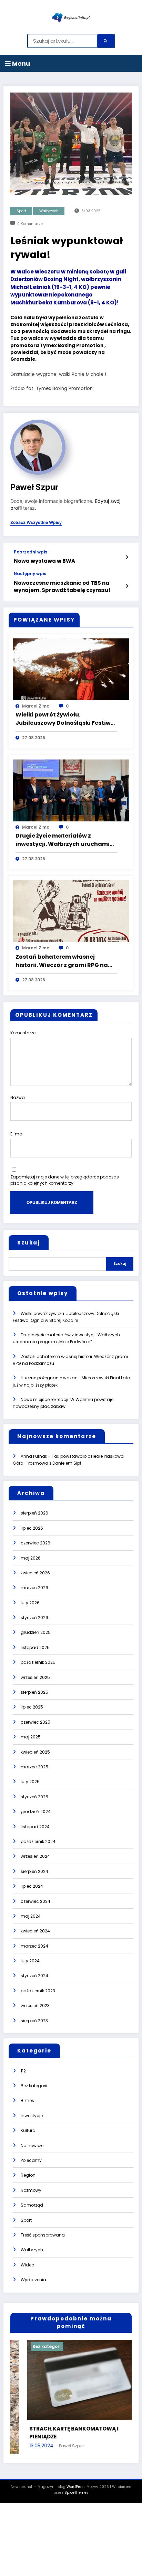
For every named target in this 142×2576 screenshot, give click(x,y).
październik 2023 (38, 1991)
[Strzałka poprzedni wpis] (127, 557)
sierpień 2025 (34, 1692)
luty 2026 (30, 1603)
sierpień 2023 (34, 2021)
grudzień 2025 (36, 1632)
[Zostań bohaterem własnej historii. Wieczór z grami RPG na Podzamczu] (71, 911)
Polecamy (31, 2160)
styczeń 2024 (34, 1976)
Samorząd (32, 2205)
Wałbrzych (49, 211)
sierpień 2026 (34, 1513)
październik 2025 (38, 1662)
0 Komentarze (30, 224)
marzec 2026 (34, 1588)
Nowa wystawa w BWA (44, 561)
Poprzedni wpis (31, 552)
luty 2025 (30, 1782)
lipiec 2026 (32, 1528)
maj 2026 (31, 1558)
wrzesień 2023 (35, 2006)
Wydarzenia (33, 2280)
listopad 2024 (35, 1827)
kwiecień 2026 (35, 1573)
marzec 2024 (34, 1946)
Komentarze (23, 1033)
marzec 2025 (34, 1767)
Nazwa (18, 1097)
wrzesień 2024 (35, 1856)
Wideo (27, 2265)
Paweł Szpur (34, 487)
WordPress (76, 2488)
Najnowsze (32, 2146)
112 (23, 2071)
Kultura (28, 2130)
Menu (20, 63)
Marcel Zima (36, 706)
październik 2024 (38, 1841)
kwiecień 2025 (35, 1752)
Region (28, 2175)
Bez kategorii (34, 2086)
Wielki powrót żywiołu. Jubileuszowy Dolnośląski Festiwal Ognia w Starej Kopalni (66, 719)
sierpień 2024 (34, 1871)
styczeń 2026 (34, 1618)
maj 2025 (31, 1737)
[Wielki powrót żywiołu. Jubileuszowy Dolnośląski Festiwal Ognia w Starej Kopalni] (71, 669)
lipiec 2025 (32, 1707)
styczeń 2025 (34, 1797)
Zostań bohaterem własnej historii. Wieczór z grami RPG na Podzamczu (62, 961)
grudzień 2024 (36, 1812)
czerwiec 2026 (35, 1543)
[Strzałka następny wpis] (127, 586)
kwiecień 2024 (35, 1931)
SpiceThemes (77, 2494)
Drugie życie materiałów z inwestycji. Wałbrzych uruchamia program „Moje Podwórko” (65, 840)
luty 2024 (30, 1961)
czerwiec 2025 (35, 1722)
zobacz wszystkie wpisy (36, 522)
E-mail (17, 1134)
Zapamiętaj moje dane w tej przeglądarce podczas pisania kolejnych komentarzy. (65, 1180)
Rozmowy (31, 2190)
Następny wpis (30, 574)
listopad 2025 (35, 1647)
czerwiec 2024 (35, 1901)
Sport (21, 211)
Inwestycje (32, 2116)
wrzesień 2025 (35, 1677)
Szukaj (29, 1243)
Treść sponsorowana (43, 2235)
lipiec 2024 (32, 1886)
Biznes (27, 2100)
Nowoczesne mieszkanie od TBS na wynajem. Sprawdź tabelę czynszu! (62, 586)
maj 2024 (31, 1916)
